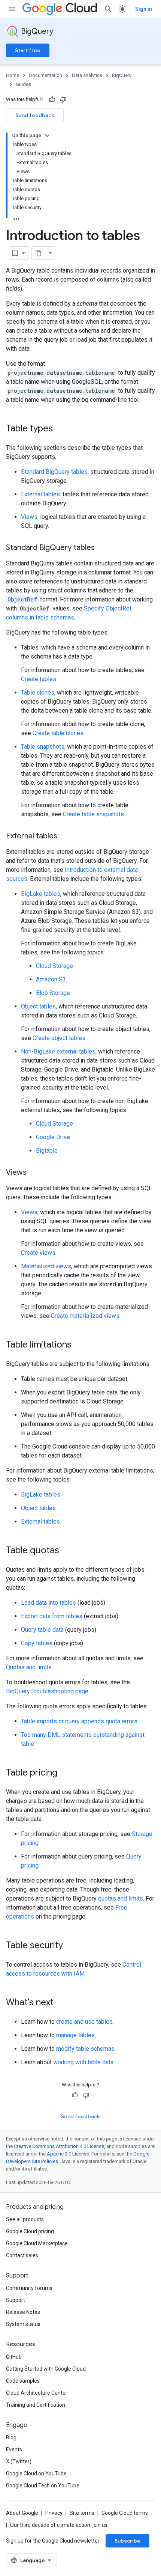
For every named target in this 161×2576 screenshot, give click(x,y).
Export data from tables (52, 1616)
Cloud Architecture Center (37, 2393)
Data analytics (87, 75)
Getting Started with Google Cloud (46, 2369)
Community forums (29, 2288)
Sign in (144, 9)
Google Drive (53, 1137)
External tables (40, 494)
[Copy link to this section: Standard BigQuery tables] (102, 548)
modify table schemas (85, 2049)
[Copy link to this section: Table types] (60, 429)
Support (16, 2300)
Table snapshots (43, 747)
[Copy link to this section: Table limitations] (79, 1345)
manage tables (75, 2035)
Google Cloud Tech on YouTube (43, 2486)
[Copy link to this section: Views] (34, 1173)
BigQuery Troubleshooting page (47, 1691)
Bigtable (47, 1151)
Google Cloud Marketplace (37, 2243)
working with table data (83, 2062)
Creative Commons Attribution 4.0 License (59, 2146)
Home (13, 75)
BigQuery (37, 31)
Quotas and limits (29, 1667)
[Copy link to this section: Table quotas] (67, 1551)
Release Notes (23, 2312)
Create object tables (59, 1038)
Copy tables (37, 1643)
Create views (38, 1253)
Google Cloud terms (125, 2513)
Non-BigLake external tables (58, 1051)
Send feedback (35, 115)
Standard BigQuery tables (54, 472)
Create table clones (58, 733)
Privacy (54, 2513)
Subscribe (127, 2541)
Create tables (39, 679)
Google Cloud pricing (30, 2231)
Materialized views (46, 1266)
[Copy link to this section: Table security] (70, 1946)
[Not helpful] (63, 99)
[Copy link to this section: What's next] (61, 2003)
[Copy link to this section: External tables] (65, 837)
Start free (28, 50)
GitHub (14, 2357)
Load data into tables (48, 1603)
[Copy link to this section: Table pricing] (65, 1773)
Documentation (45, 75)
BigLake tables (41, 894)
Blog (11, 2437)
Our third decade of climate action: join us (59, 2525)
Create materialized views (85, 1316)
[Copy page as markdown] (39, 253)
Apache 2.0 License (68, 2154)
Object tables (38, 1006)
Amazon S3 (51, 979)
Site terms (82, 2513)
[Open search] (108, 9)
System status (23, 2324)
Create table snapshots (93, 814)
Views (29, 517)
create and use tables (84, 2022)
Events (14, 2449)
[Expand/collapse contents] (47, 136)
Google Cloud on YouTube (36, 2474)
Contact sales (22, 2255)
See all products (25, 2219)
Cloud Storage (54, 966)
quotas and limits (121, 1898)
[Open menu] (12, 9)
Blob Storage (53, 993)
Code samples (23, 2381)
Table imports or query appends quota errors (79, 1721)
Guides (23, 84)
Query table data (42, 1630)
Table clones (38, 693)
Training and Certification (36, 2405)
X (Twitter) (19, 2461)
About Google (22, 2513)
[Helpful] (52, 99)
